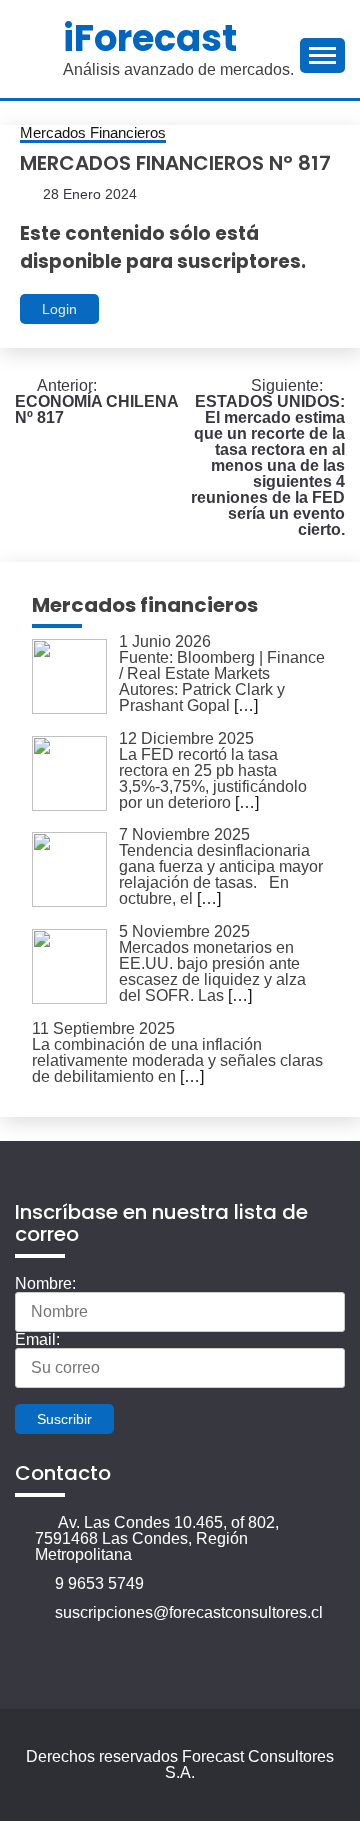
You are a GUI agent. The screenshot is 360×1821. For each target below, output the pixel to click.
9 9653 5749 (99, 1583)
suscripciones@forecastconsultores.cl (189, 1612)
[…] (246, 705)
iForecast (150, 38)
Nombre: (45, 1283)
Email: (37, 1339)
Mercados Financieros (93, 133)
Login (59, 309)
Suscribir (64, 1419)
